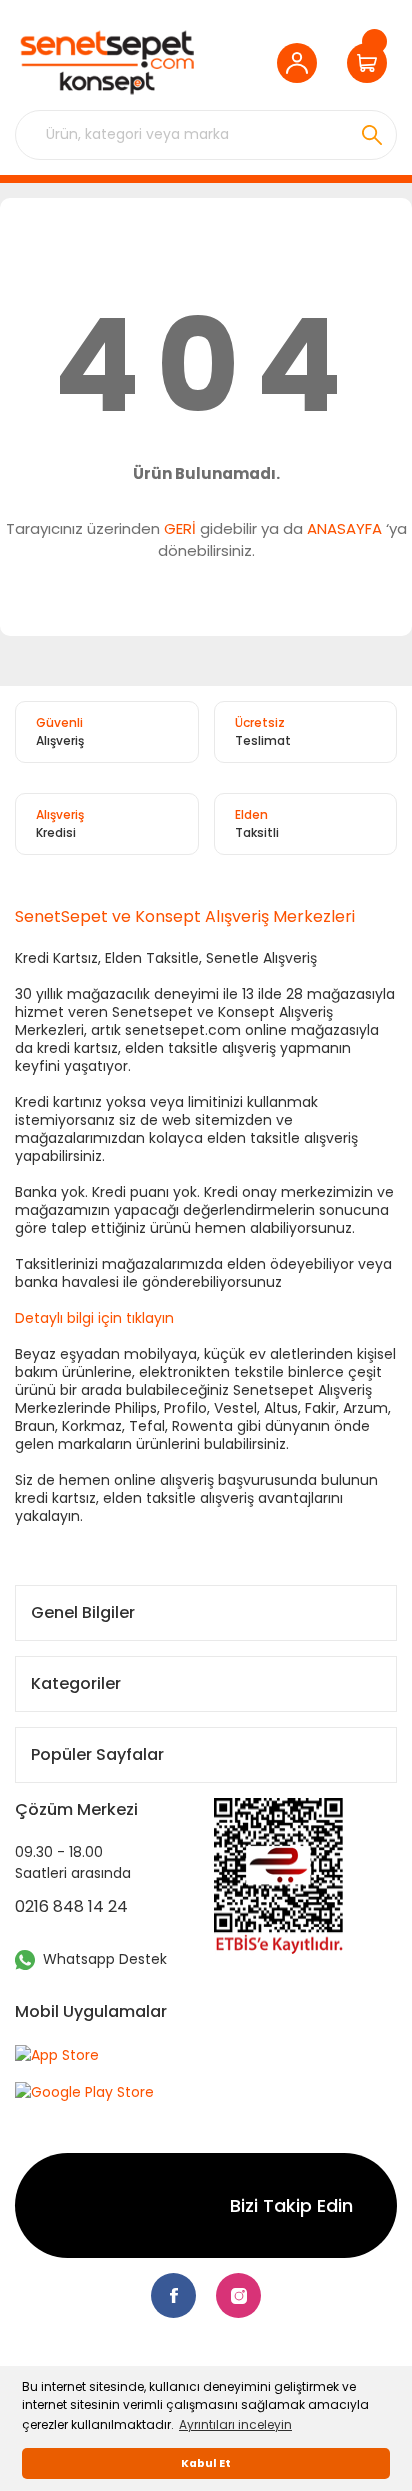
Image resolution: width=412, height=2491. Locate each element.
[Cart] (372, 63)
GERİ (180, 528)
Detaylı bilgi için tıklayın (94, 1318)
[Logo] (107, 62)
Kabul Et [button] (206, 2463)
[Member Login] (302, 63)
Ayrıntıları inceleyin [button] (235, 2424)
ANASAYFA (344, 528)
